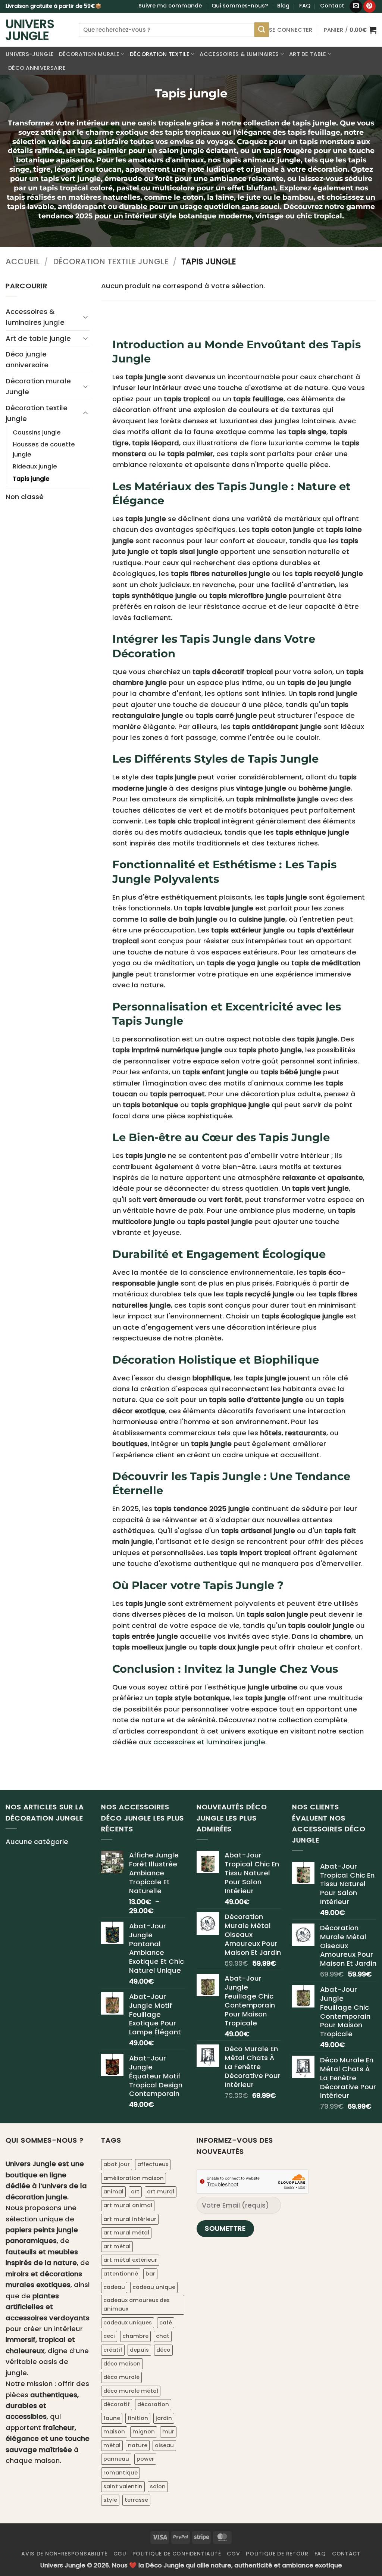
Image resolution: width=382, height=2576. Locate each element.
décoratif (117, 2404)
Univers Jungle (30, 30)
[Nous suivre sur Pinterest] (370, 6)
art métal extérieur (130, 2260)
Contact (332, 6)
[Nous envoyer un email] (356, 6)
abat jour (117, 2164)
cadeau (114, 2287)
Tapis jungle (31, 479)
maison (114, 2432)
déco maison (122, 2364)
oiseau (164, 2445)
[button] (291, 30)
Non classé (25, 497)
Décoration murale (89, 54)
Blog (283, 6)
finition (138, 2418)
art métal (117, 2246)
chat (163, 2336)
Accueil (23, 261)
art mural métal (126, 2233)
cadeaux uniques (128, 2323)
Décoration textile (160, 54)
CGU (120, 2554)
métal (112, 2445)
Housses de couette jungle (44, 449)
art (135, 2192)
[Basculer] (85, 317)
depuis (139, 2350)
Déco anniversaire (37, 68)
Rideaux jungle (35, 466)
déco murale (121, 2377)
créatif (113, 2350)
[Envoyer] (262, 29)
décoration (153, 2404)
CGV (233, 2554)
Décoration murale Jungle (38, 386)
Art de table (308, 54)
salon (158, 2486)
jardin (164, 2418)
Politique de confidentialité (177, 2554)
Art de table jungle (38, 338)
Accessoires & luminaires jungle (35, 317)
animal (113, 2192)
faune (112, 2418)
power (145, 2459)
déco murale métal (131, 2391)
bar (150, 2274)
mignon (144, 2432)
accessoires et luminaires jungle (209, 1742)
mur (168, 2432)
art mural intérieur (130, 2219)
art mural (161, 2192)
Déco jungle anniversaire (27, 359)
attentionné (121, 2274)
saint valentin (123, 2486)
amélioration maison (134, 2178)
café (166, 2323)
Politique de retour (277, 2554)
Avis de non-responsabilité (64, 2554)
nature (138, 2445)
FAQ (305, 6)
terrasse (136, 2500)
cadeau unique (154, 2287)
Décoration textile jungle (111, 261)
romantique (120, 2473)
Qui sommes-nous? (240, 6)
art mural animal (128, 2205)
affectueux (153, 2164)
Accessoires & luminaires (239, 54)
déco (163, 2350)
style (110, 2500)
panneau (116, 2459)
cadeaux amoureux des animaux (137, 2305)
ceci (109, 2336)
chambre (135, 2336)
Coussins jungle (37, 432)
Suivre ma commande (170, 6)
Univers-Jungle (30, 54)
